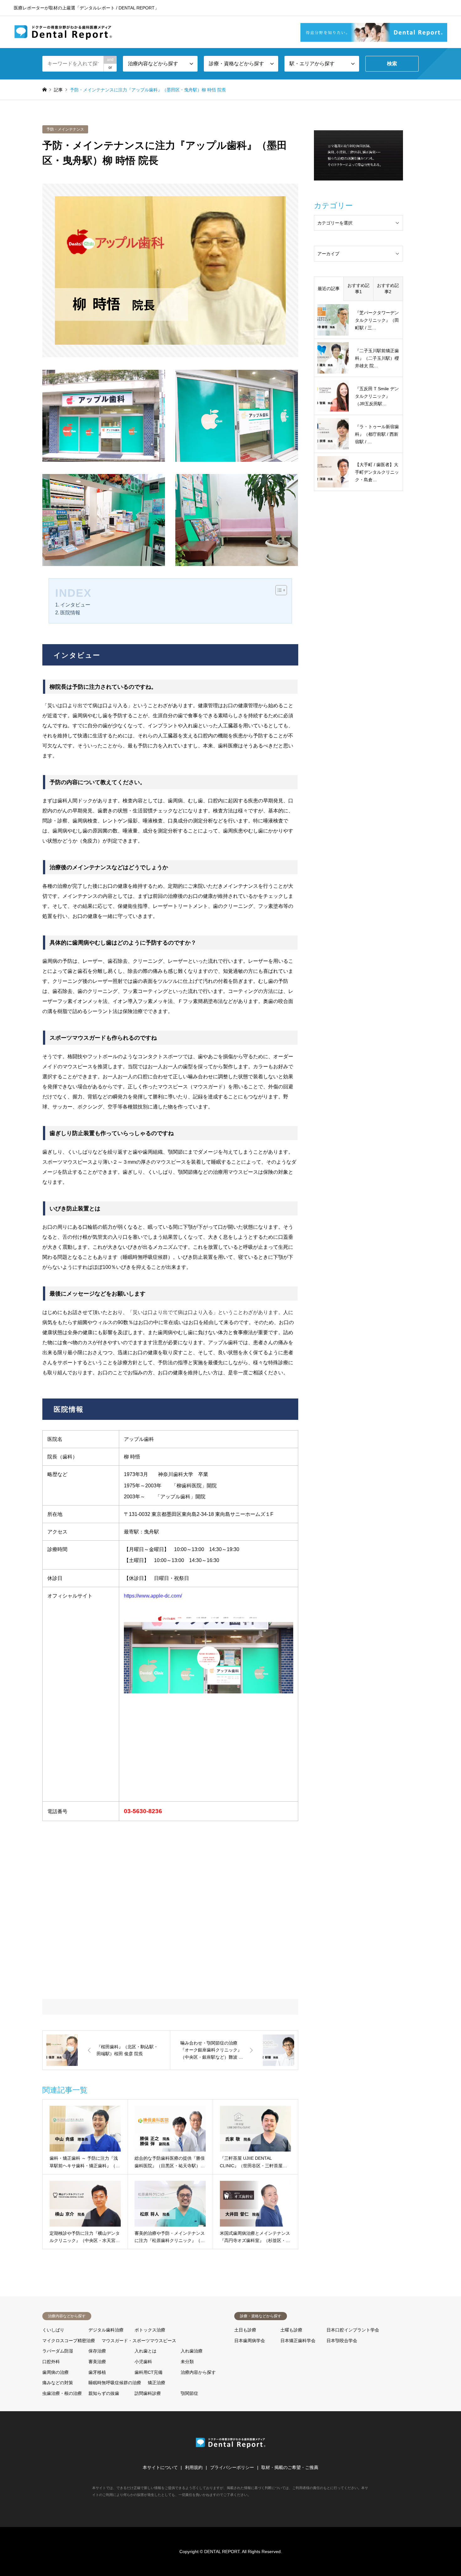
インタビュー (75, 605)
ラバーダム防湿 (58, 2351)
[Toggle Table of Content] (278, 590)
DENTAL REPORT (222, 2552)
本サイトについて (160, 2467)
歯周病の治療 (56, 2372)
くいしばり (53, 2330)
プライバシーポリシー (232, 2467)
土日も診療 (245, 2330)
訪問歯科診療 (148, 2393)
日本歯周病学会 (250, 2341)
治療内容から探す (198, 2372)
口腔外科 (51, 2362)
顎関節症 (189, 2393)
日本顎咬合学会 (342, 2341)
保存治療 (97, 2351)
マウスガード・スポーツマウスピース (139, 2341)
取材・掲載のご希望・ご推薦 (290, 2467)
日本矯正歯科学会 (298, 2341)
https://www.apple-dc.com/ (153, 1596)
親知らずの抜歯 (104, 2393)
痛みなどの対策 (58, 2383)
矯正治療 (156, 2383)
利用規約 (194, 2467)
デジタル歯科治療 (106, 2330)
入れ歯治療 (192, 2351)
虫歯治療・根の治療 (62, 2393)
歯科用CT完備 (148, 2372)
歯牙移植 (97, 2372)
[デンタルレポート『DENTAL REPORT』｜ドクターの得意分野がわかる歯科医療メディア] (63, 32)
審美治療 (97, 2362)
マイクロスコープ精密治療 (69, 2341)
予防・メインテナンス (65, 129)
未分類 (187, 2362)
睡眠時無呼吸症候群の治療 (115, 2383)
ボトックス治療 (150, 2330)
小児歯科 (143, 2362)
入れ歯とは (146, 2351)
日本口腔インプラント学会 (353, 2330)
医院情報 (70, 613)
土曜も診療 (291, 2330)
